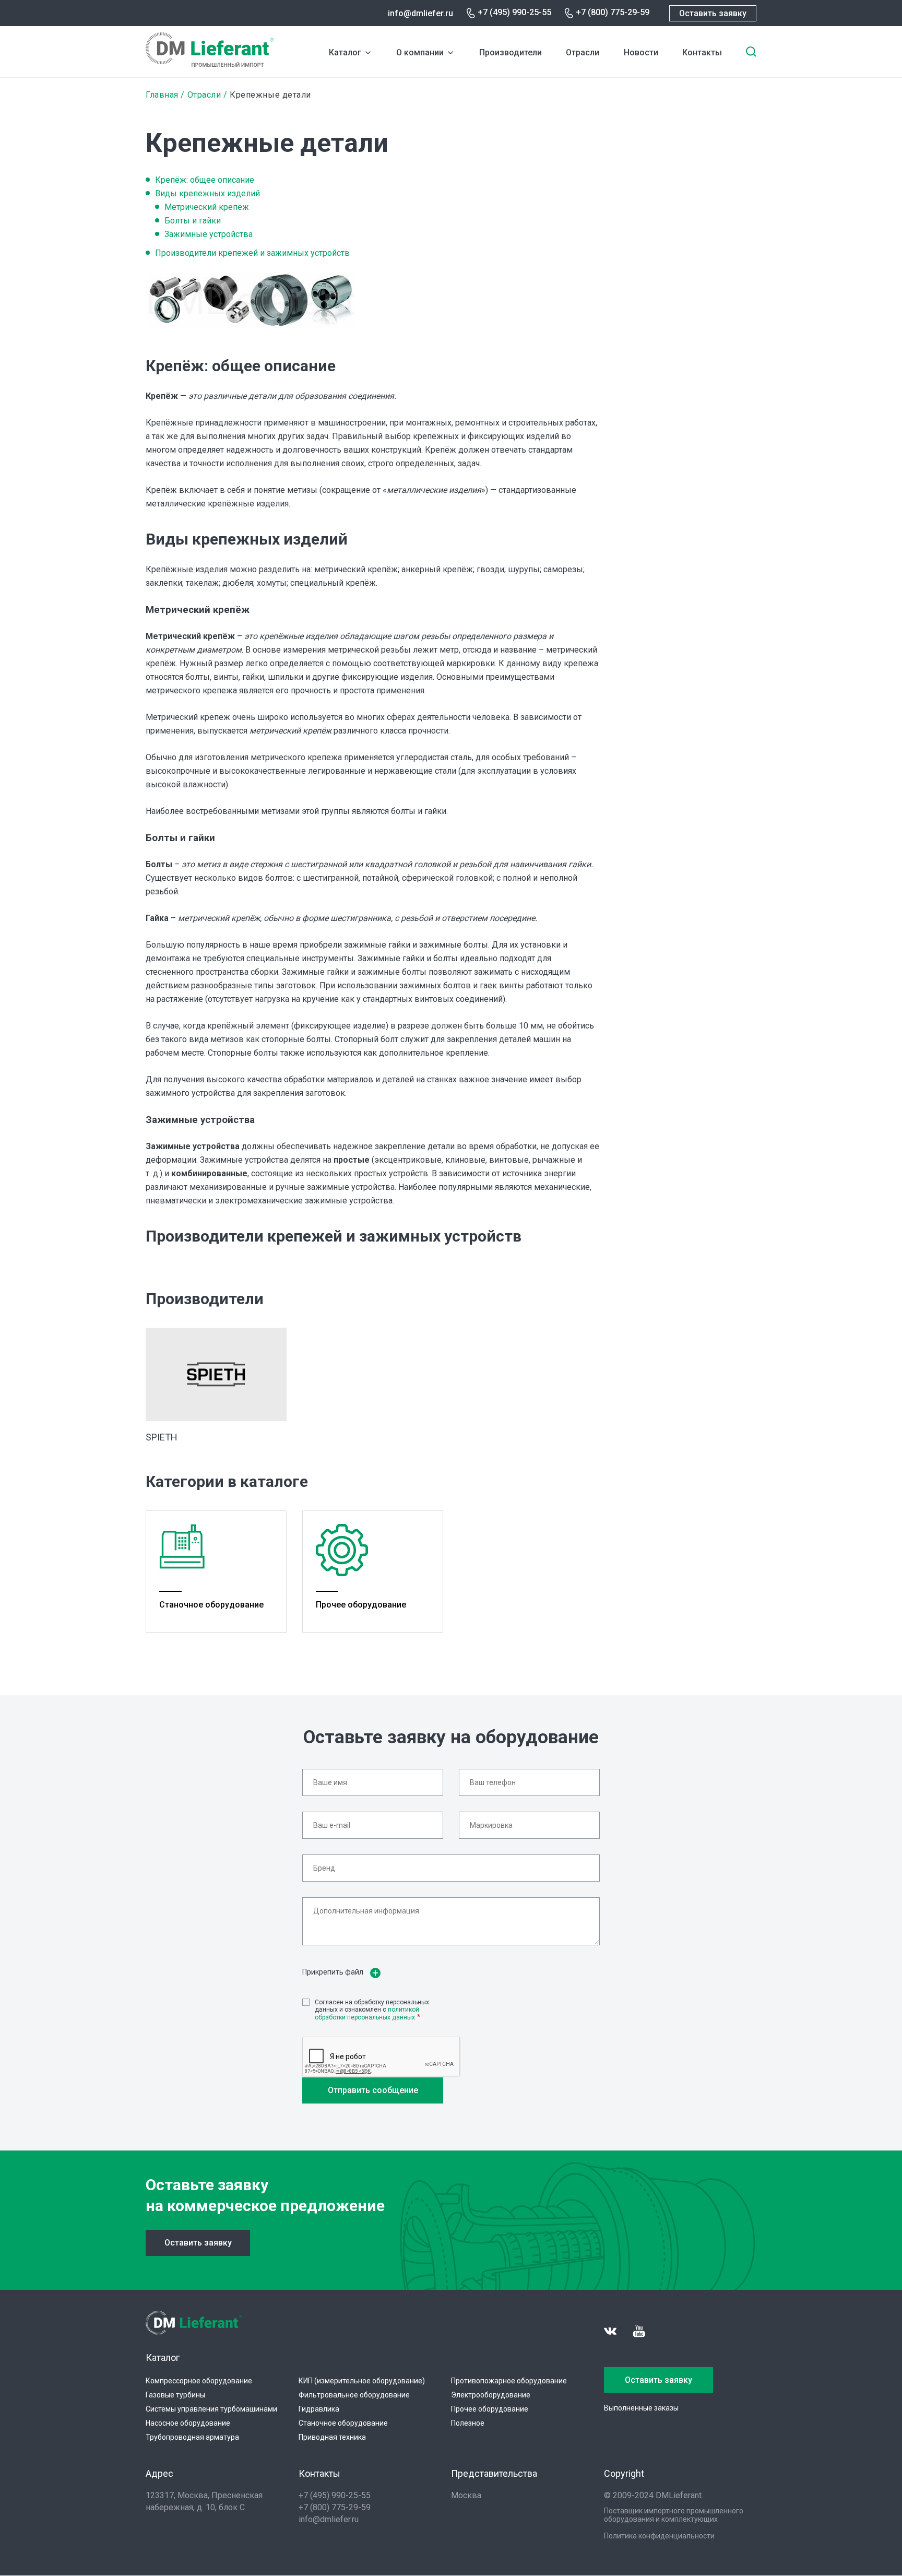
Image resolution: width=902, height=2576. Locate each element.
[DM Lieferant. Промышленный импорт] (210, 64)
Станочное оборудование (343, 2423)
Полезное (468, 2423)
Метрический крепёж (207, 207)
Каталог (345, 52)
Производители (511, 52)
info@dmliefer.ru (420, 13)
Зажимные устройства (209, 234)
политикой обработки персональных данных (367, 2013)
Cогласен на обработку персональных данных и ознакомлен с (372, 2010)
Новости (641, 52)
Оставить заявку (713, 13)
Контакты (702, 52)
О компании (420, 52)
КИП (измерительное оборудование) (362, 2381)
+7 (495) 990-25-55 (514, 12)
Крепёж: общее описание (205, 180)
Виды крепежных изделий (207, 193)
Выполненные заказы (641, 2408)
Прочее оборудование (490, 2409)
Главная (162, 95)
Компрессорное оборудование (199, 2381)
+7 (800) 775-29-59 (613, 12)
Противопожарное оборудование (509, 2381)
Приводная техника (332, 2437)
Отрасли (583, 52)
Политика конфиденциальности (659, 2536)
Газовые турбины (175, 2395)
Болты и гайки (193, 221)
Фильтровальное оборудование (354, 2395)
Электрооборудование (491, 2395)
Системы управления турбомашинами (211, 2409)
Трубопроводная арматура (192, 2437)
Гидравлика (319, 2409)
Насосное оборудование (188, 2423)
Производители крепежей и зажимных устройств (252, 253)
